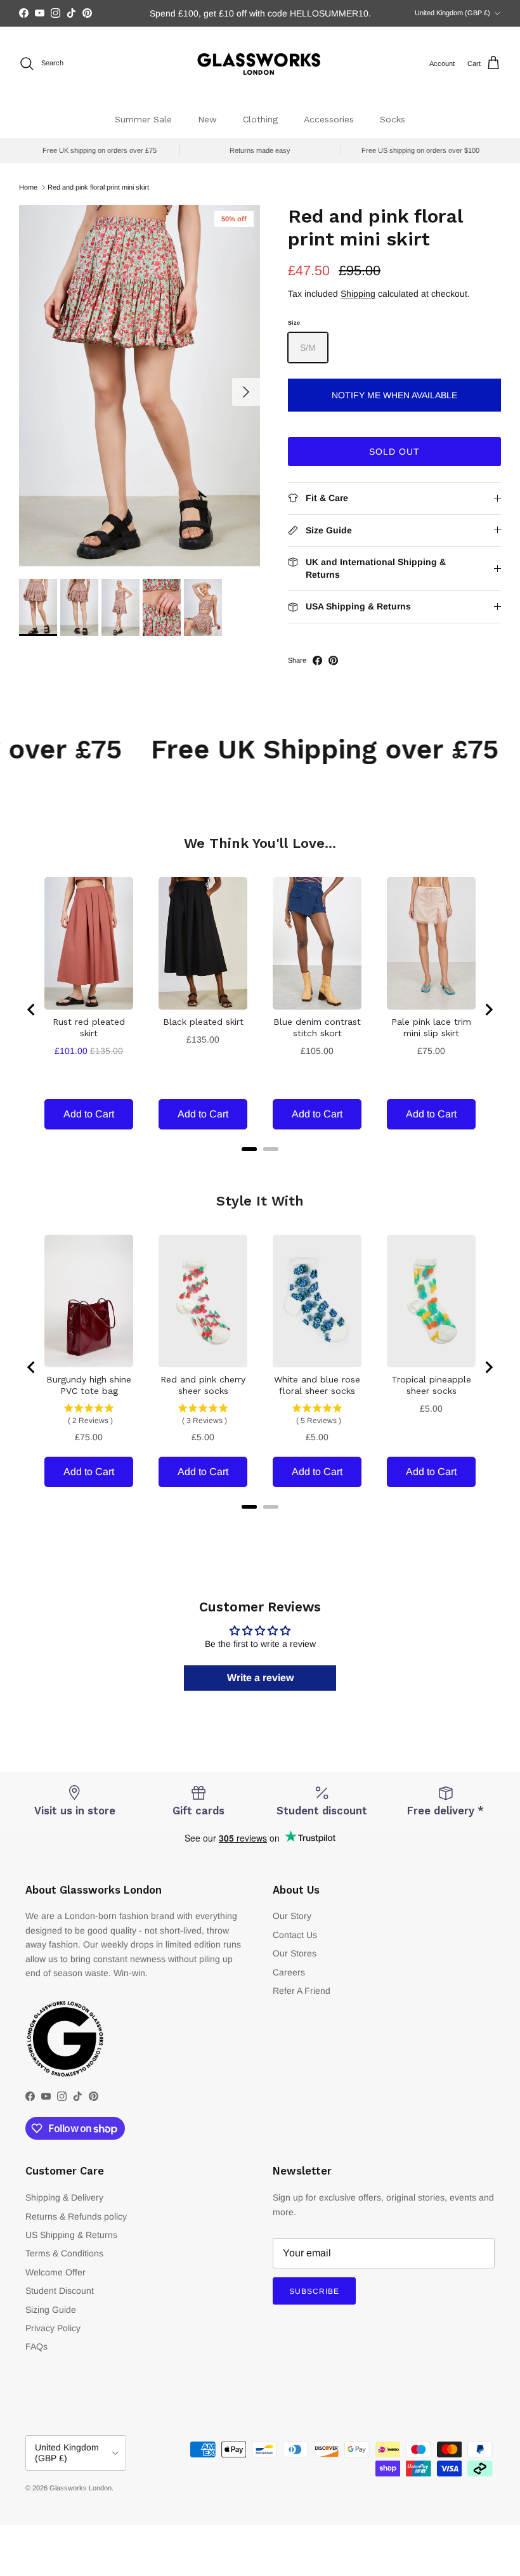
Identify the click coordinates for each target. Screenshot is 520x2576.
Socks (393, 119)
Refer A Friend (302, 1991)
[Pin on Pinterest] (333, 660)
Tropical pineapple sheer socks (431, 1385)
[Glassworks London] (260, 64)
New (207, 119)
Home (28, 187)
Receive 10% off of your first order (260, 13)
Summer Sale (143, 119)
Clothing (260, 119)
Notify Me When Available (394, 395)
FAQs (36, 2346)
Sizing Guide (51, 2310)
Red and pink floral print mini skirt (98, 187)
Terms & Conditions (64, 2253)
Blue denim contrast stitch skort (317, 1027)
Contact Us (295, 1935)
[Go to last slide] (32, 1010)
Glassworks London (81, 2488)
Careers (289, 1972)
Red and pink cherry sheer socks (203, 1385)
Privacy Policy (53, 2328)
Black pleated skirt (203, 1022)
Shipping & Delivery (64, 2197)
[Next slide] (488, 1010)
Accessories (329, 119)
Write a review (260, 1678)
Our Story (292, 1916)
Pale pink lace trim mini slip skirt (431, 1027)
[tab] (249, 1149)
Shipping (358, 294)
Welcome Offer (55, 2272)
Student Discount (60, 2291)
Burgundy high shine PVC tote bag (89, 1385)
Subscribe (314, 2291)
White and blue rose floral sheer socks (317, 1385)
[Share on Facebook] (317, 660)
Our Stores (295, 1953)
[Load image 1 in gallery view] (140, 386)
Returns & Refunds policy (76, 2216)
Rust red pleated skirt (89, 1027)
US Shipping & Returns (71, 2235)
